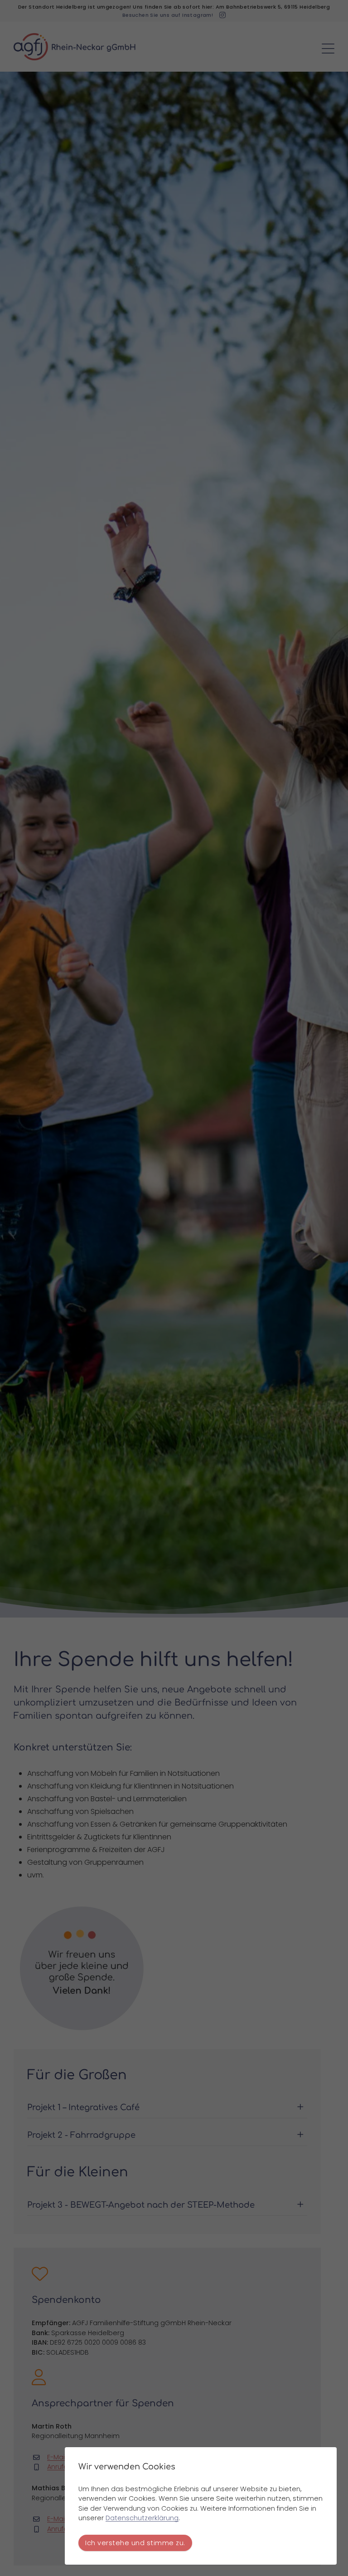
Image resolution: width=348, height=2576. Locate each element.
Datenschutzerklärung (142, 2518)
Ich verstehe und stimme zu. (135, 2543)
